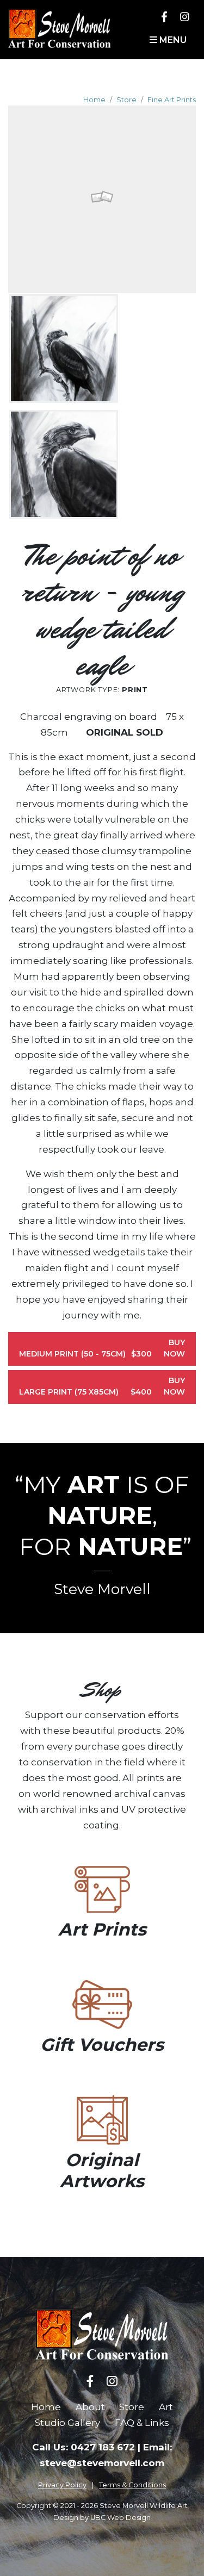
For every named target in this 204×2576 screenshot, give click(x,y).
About (90, 2407)
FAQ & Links (142, 2423)
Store (126, 100)
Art (166, 2407)
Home (94, 100)
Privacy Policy (62, 2485)
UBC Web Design (120, 2518)
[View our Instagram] (185, 17)
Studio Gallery (67, 2423)
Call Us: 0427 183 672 (84, 2447)
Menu (172, 40)
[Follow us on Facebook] (164, 17)
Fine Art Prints (172, 100)
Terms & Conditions (132, 2485)
